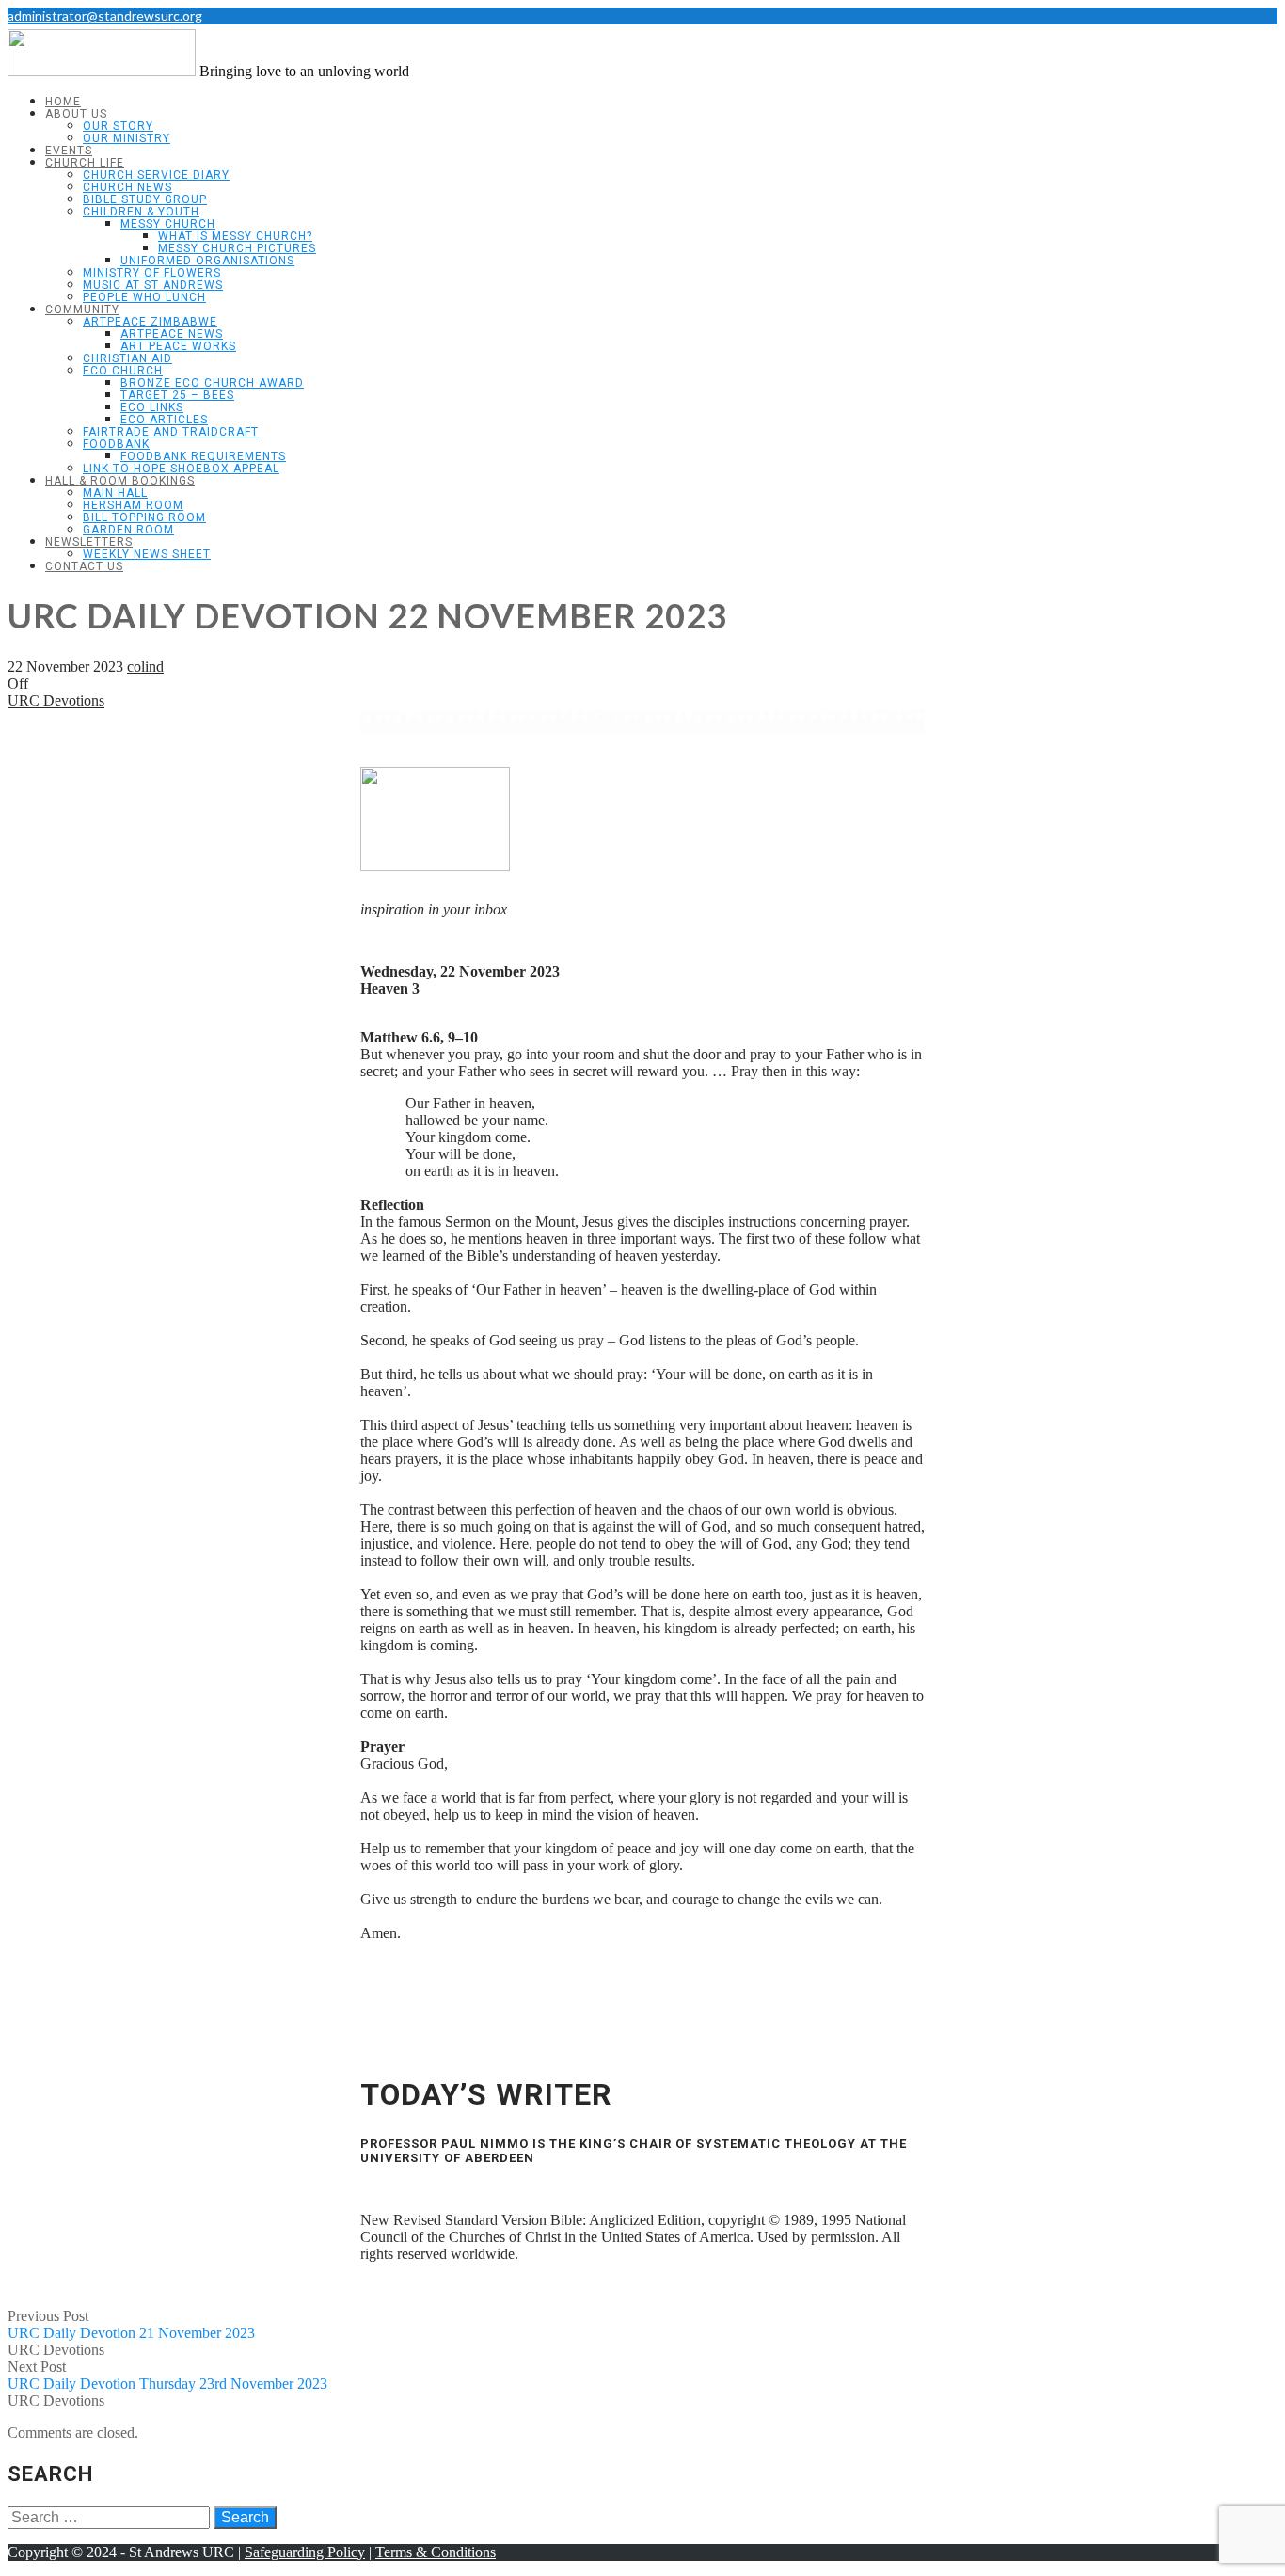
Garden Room (128, 530)
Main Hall (115, 493)
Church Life (85, 163)
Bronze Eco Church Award (212, 383)
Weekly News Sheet (147, 554)
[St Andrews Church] (102, 71)
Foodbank (116, 444)
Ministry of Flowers (152, 273)
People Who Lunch (144, 297)
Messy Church (168, 224)
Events (69, 151)
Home (63, 102)
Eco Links (152, 407)
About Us (76, 114)
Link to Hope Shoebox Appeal (181, 469)
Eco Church (123, 371)
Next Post (167, 2375)
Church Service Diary (156, 175)
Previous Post (131, 2324)
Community (82, 310)
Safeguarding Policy (305, 2552)
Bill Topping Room (144, 517)
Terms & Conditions (436, 2552)
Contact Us (84, 566)
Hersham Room (133, 505)
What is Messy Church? (235, 236)
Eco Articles (164, 420)
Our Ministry (127, 138)
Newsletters (89, 542)
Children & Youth (141, 212)
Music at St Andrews (153, 285)
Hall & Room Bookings (120, 481)
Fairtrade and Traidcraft (171, 432)
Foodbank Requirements (203, 456)
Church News (127, 187)
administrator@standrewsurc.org (105, 16)
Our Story (118, 126)
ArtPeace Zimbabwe (150, 322)
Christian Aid (127, 358)
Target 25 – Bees (177, 395)
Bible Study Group (145, 199)
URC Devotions (56, 700)
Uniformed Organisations (207, 261)
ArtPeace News (172, 334)
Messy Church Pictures (237, 248)
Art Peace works (178, 346)
